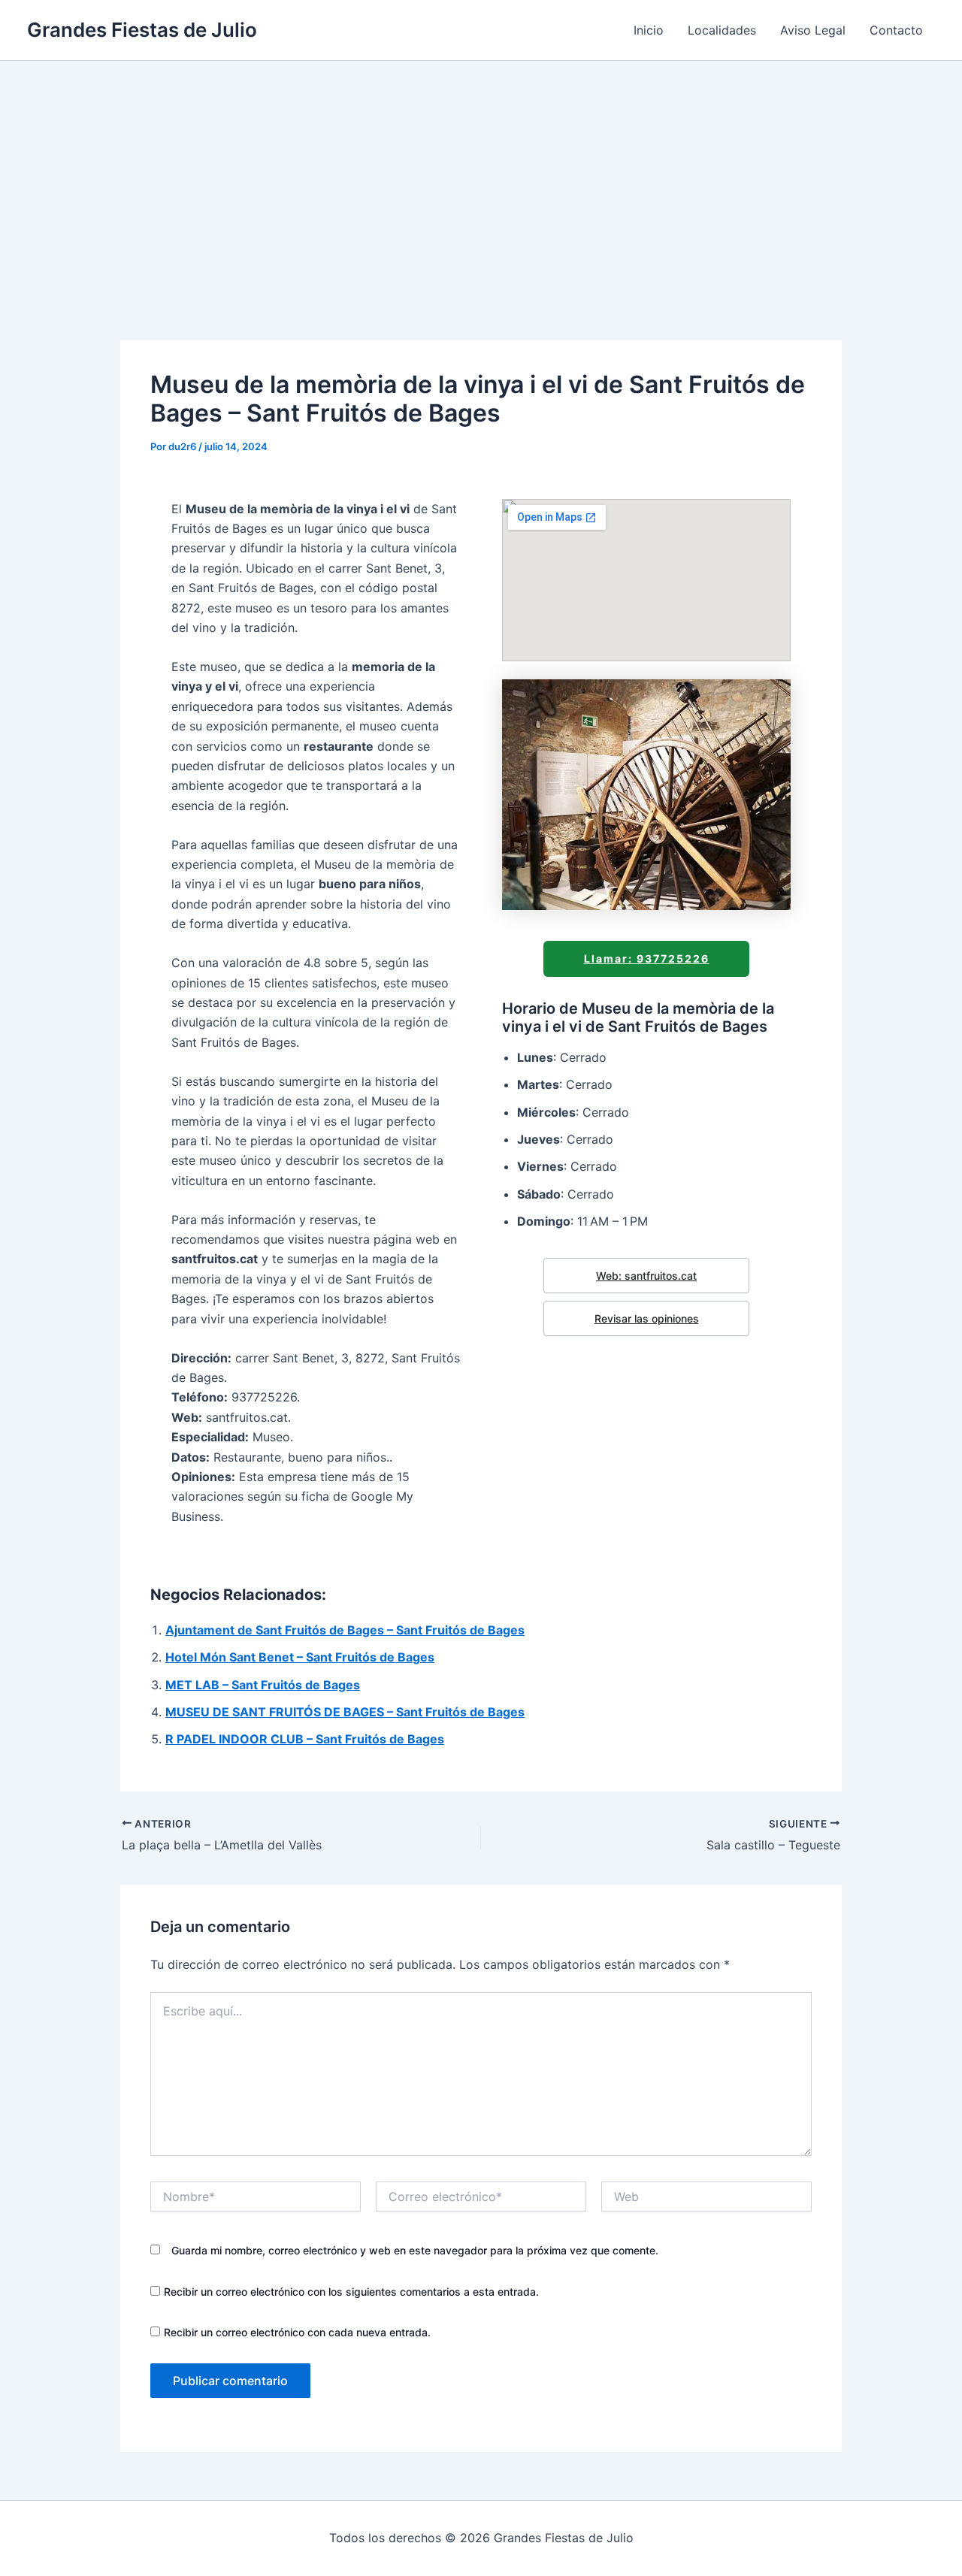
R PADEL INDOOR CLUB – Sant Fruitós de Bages (305, 1739)
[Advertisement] (481, 174)
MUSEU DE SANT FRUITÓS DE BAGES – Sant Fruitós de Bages (345, 1712)
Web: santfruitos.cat (646, 1276)
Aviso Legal (813, 30)
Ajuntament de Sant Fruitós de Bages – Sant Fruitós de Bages (345, 1630)
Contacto (896, 30)
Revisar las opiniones (647, 1318)
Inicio (649, 30)
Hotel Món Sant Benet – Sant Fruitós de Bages (300, 1657)
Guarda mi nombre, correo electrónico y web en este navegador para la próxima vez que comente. (415, 2250)
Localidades (722, 30)
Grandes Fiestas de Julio (142, 30)
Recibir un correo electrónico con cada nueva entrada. (297, 2332)
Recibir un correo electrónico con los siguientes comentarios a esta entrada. (351, 2292)
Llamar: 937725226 (647, 958)
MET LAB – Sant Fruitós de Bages (263, 1685)
